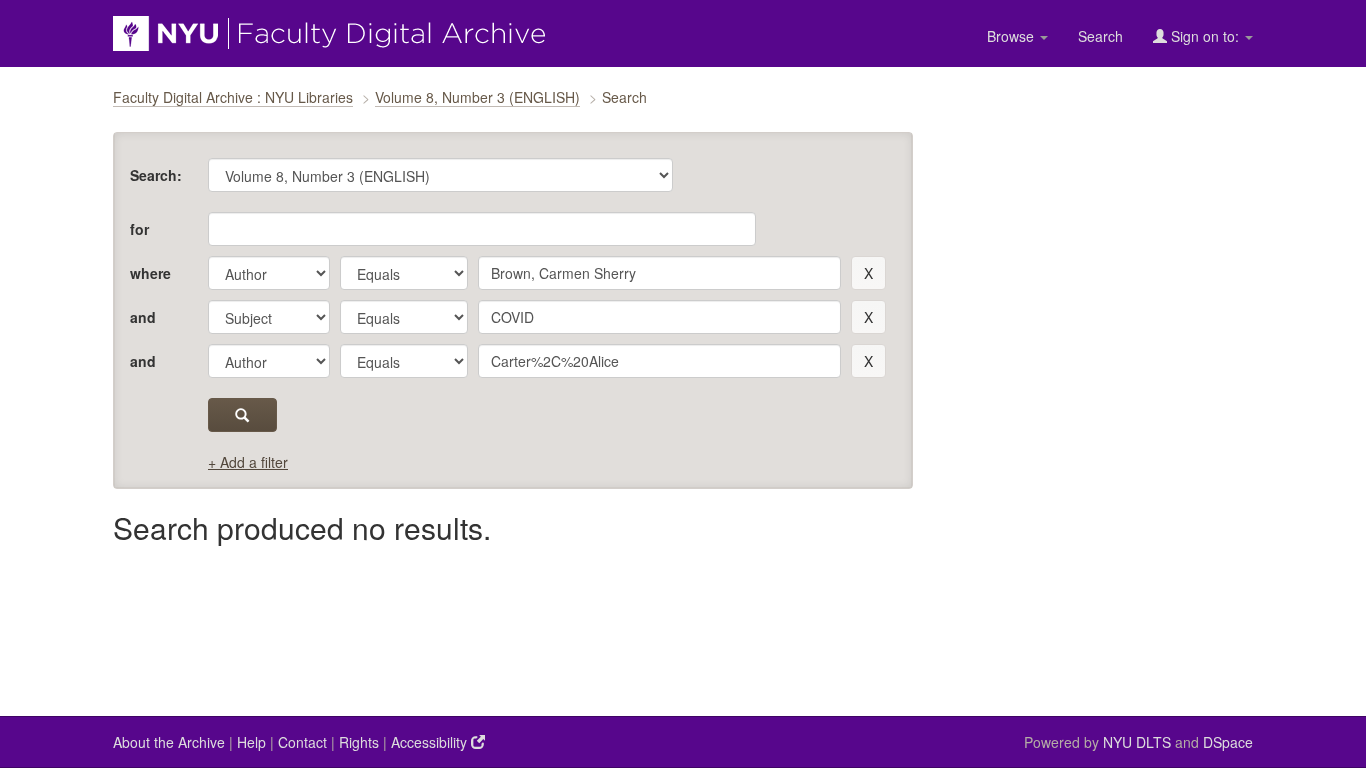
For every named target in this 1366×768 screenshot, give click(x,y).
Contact (302, 742)
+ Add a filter (248, 462)
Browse (1012, 36)
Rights (359, 742)
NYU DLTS (1137, 742)
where (150, 273)
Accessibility (431, 742)
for (139, 229)
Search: (156, 175)
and (143, 317)
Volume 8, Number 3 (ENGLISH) (477, 97)
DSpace (1228, 742)
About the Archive (169, 742)
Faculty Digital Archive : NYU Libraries (233, 97)
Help (251, 742)
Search (1100, 36)
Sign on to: (1205, 36)
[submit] (242, 415)
